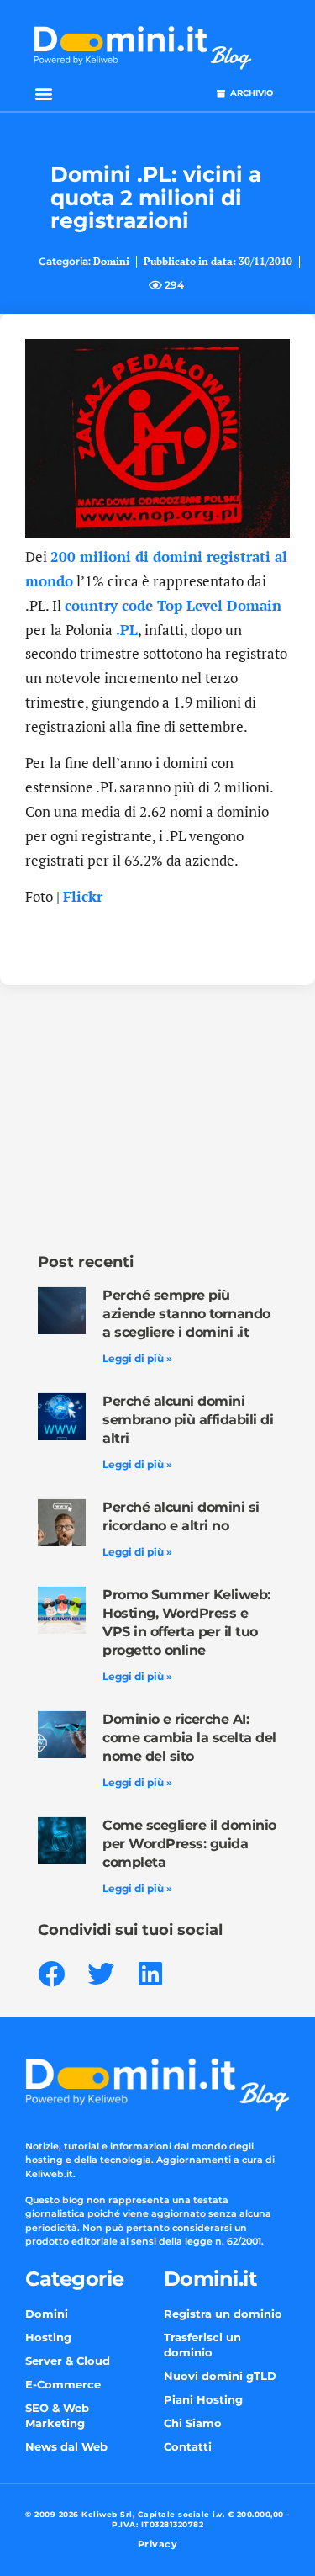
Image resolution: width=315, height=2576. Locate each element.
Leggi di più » (137, 1358)
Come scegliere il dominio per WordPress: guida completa (189, 1844)
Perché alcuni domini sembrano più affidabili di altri (188, 1420)
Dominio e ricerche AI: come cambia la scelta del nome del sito (189, 1738)
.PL (127, 630)
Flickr (83, 896)
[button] (43, 93)
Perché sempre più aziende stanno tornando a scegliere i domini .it (186, 1314)
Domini (111, 261)
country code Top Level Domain (173, 605)
